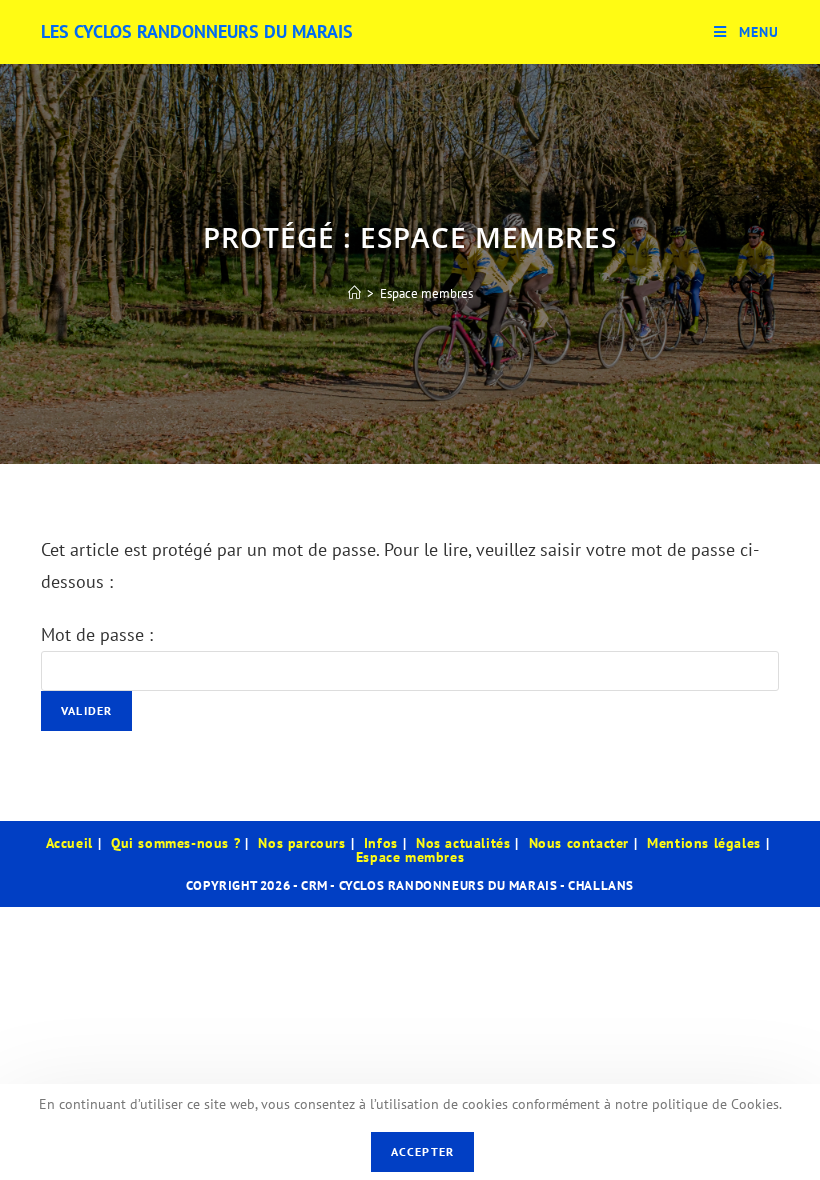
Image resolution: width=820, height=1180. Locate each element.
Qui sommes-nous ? (175, 843)
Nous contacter (579, 843)
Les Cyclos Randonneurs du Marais (197, 31)
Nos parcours (301, 843)
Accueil (69, 843)
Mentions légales (704, 843)
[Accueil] (354, 293)
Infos (381, 843)
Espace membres (426, 293)
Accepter (423, 1151)
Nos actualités (463, 843)
